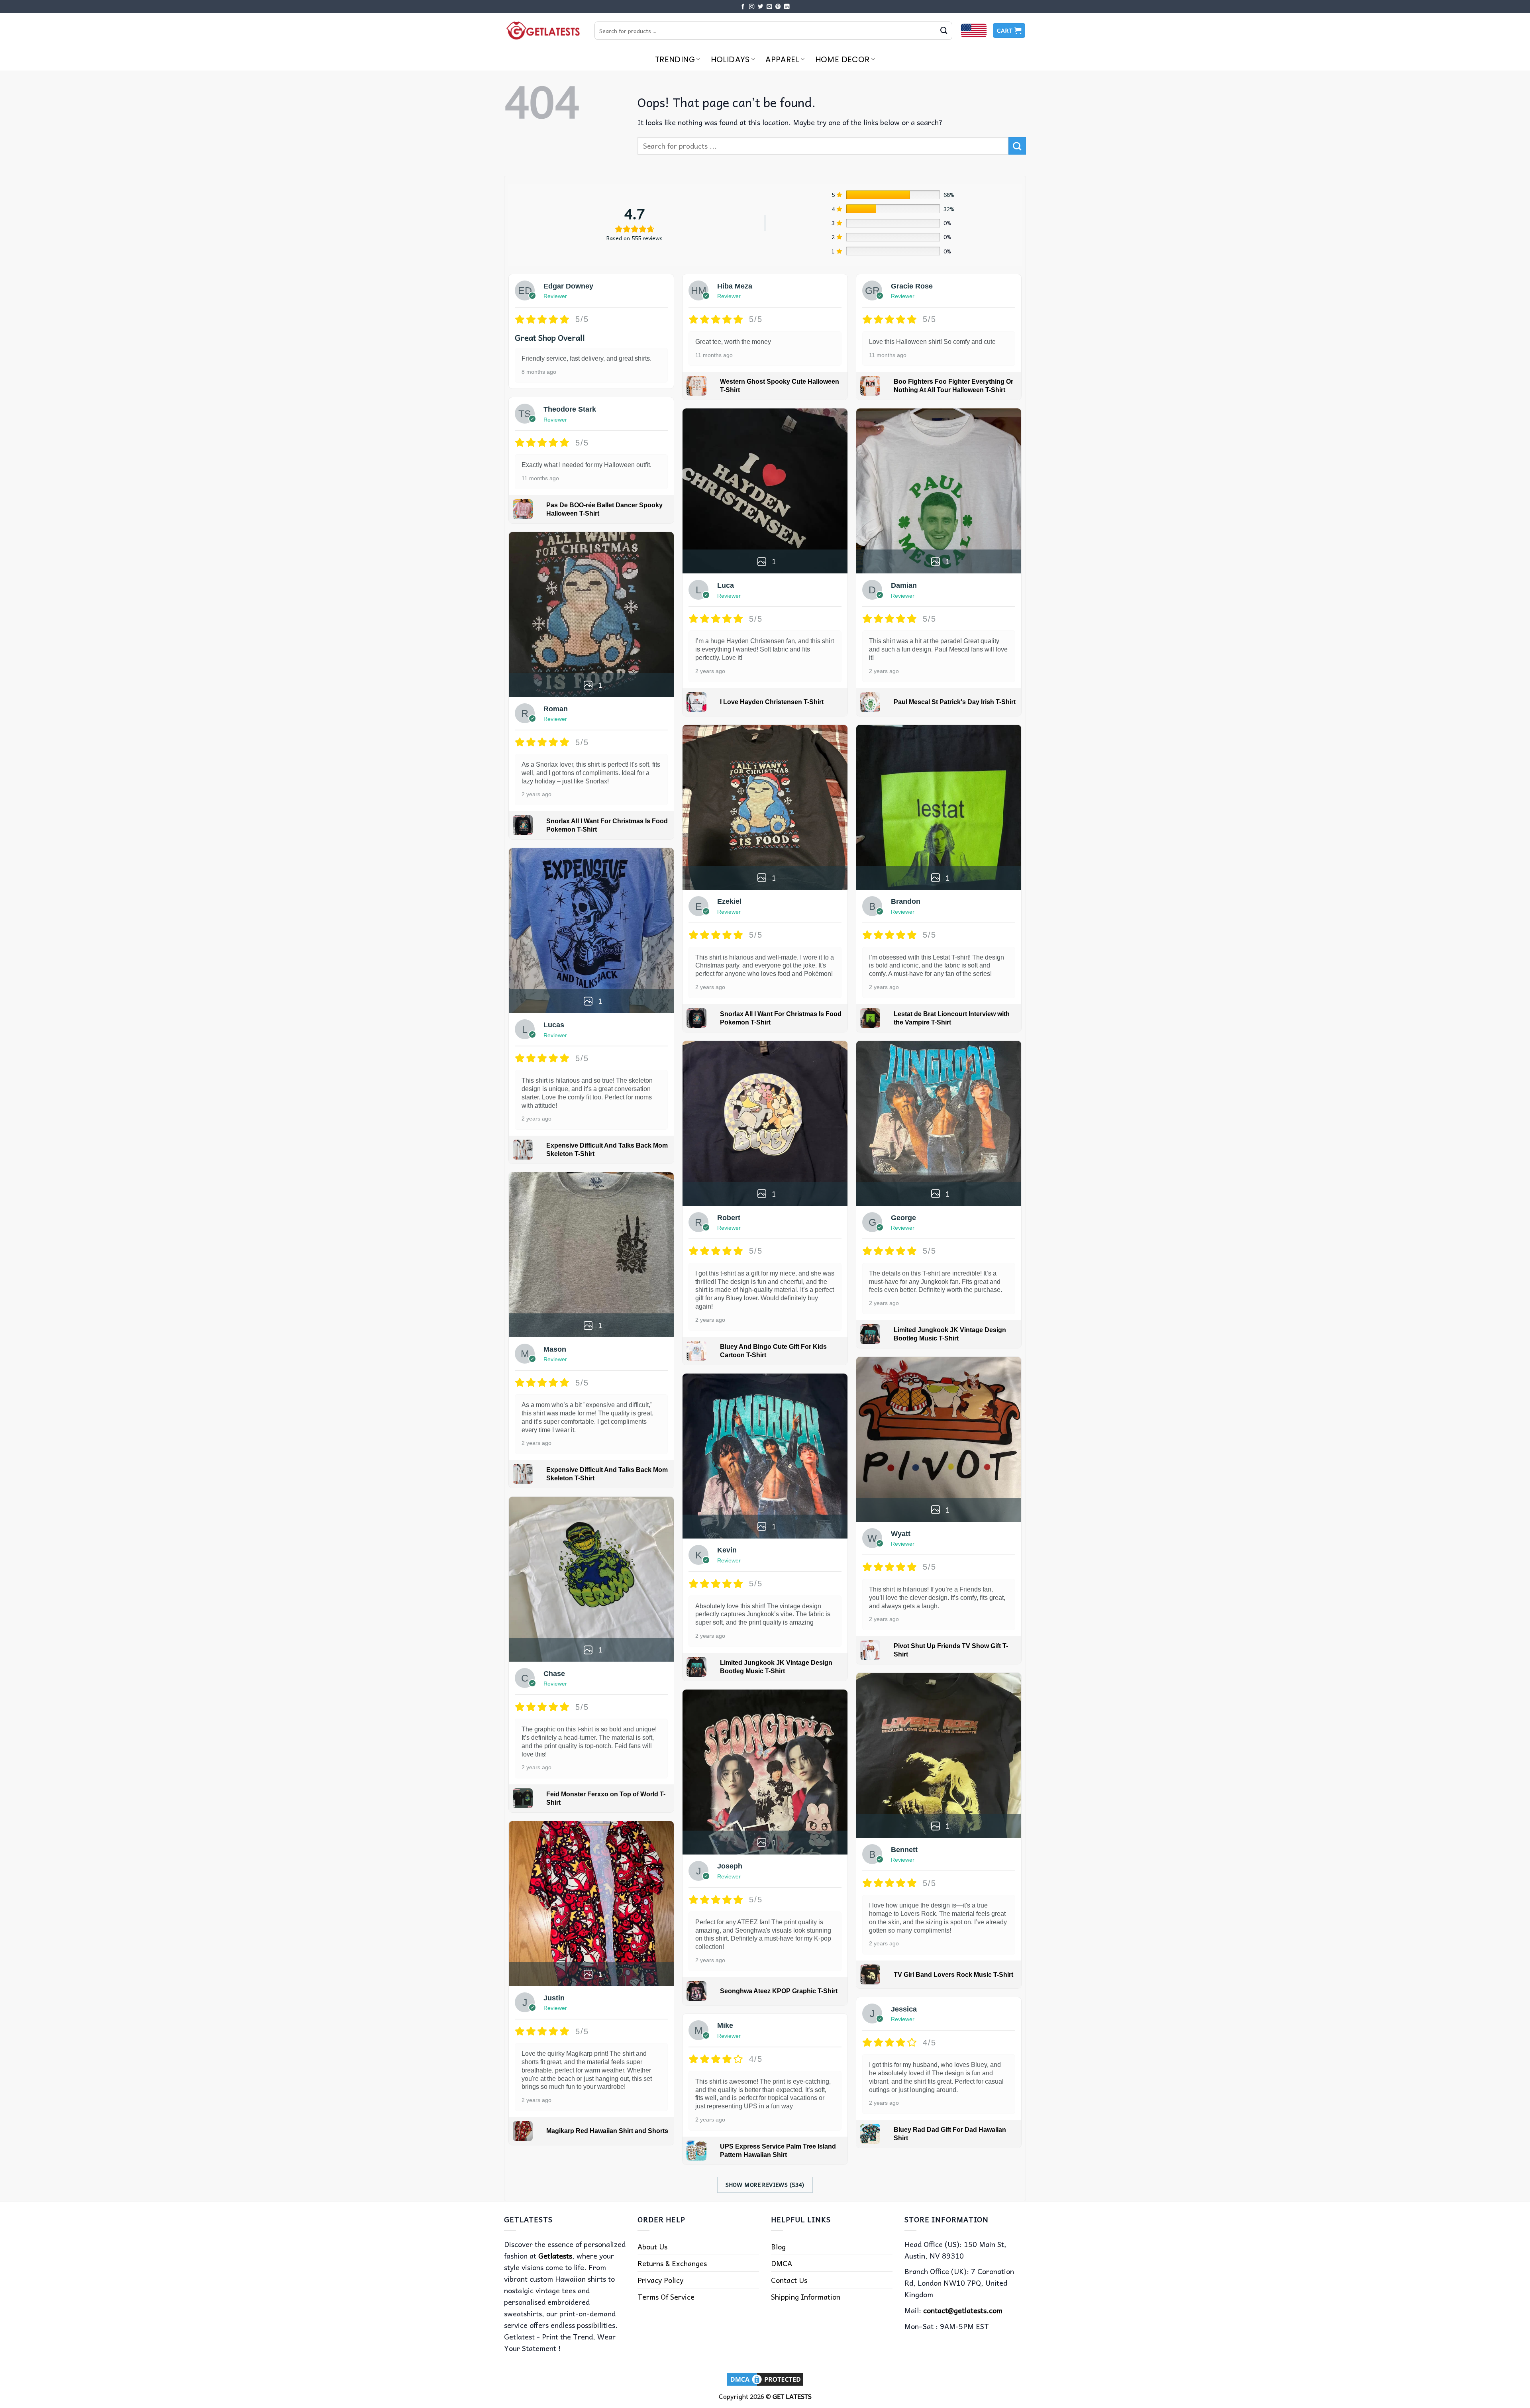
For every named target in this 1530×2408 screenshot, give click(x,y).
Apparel (782, 59)
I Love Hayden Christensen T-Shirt (772, 702)
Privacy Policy (660, 2280)
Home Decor (842, 59)
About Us (652, 2246)
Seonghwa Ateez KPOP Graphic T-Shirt (779, 1991)
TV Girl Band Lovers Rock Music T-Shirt (953, 1975)
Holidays (730, 59)
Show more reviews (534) (765, 2184)
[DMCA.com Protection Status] (765, 2378)
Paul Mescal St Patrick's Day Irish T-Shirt (955, 702)
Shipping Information (806, 2297)
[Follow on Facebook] (743, 7)
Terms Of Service (666, 2297)
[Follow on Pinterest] (778, 7)
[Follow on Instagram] (752, 7)
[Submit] (944, 31)
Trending (675, 59)
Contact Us (789, 2280)
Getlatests (555, 2256)
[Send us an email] (769, 7)
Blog (778, 2246)
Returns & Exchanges (672, 2263)
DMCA (782, 2263)
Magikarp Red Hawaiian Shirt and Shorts (607, 2131)
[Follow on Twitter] (761, 7)
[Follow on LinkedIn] (787, 7)
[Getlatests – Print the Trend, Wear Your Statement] (543, 30)
